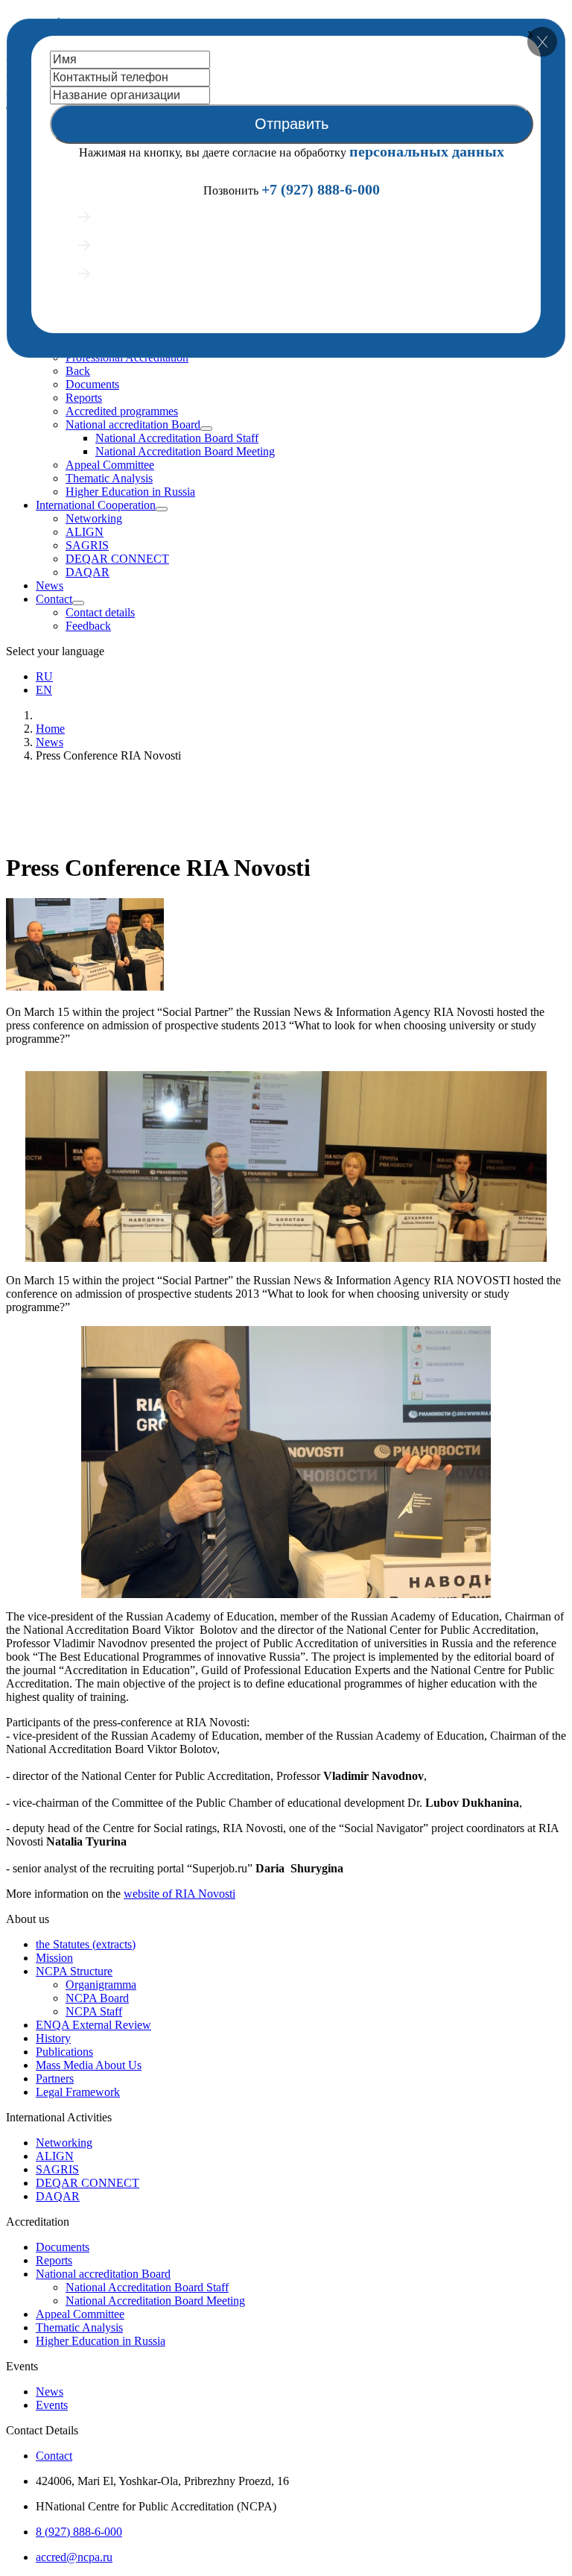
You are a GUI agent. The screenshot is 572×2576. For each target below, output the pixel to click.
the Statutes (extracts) (86, 1944)
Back (78, 371)
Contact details (100, 612)
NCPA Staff (94, 2011)
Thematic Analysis (109, 478)
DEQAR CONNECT (117, 559)
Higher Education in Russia (130, 492)
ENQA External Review (93, 2025)
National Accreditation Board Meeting (185, 451)
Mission (54, 1958)
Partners (55, 2078)
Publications (64, 2052)
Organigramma (101, 1985)
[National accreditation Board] (206, 429)
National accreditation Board (133, 424)
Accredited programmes (122, 411)
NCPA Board (97, 1998)
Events (52, 2405)
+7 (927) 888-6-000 (321, 189)
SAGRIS (87, 545)
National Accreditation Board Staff (177, 438)
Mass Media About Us (89, 2065)
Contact (54, 599)
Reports (84, 398)
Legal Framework (78, 2092)
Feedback (88, 626)
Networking (94, 518)
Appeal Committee (110, 465)
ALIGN (85, 532)
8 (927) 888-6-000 (79, 2532)
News (50, 585)
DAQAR (88, 572)
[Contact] (78, 603)
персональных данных (427, 151)
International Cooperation (96, 505)
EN (44, 690)
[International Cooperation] (162, 509)
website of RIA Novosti (179, 1894)
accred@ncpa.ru (74, 2557)
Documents (92, 384)
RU (44, 676)
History (53, 2038)
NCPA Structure (74, 1971)
